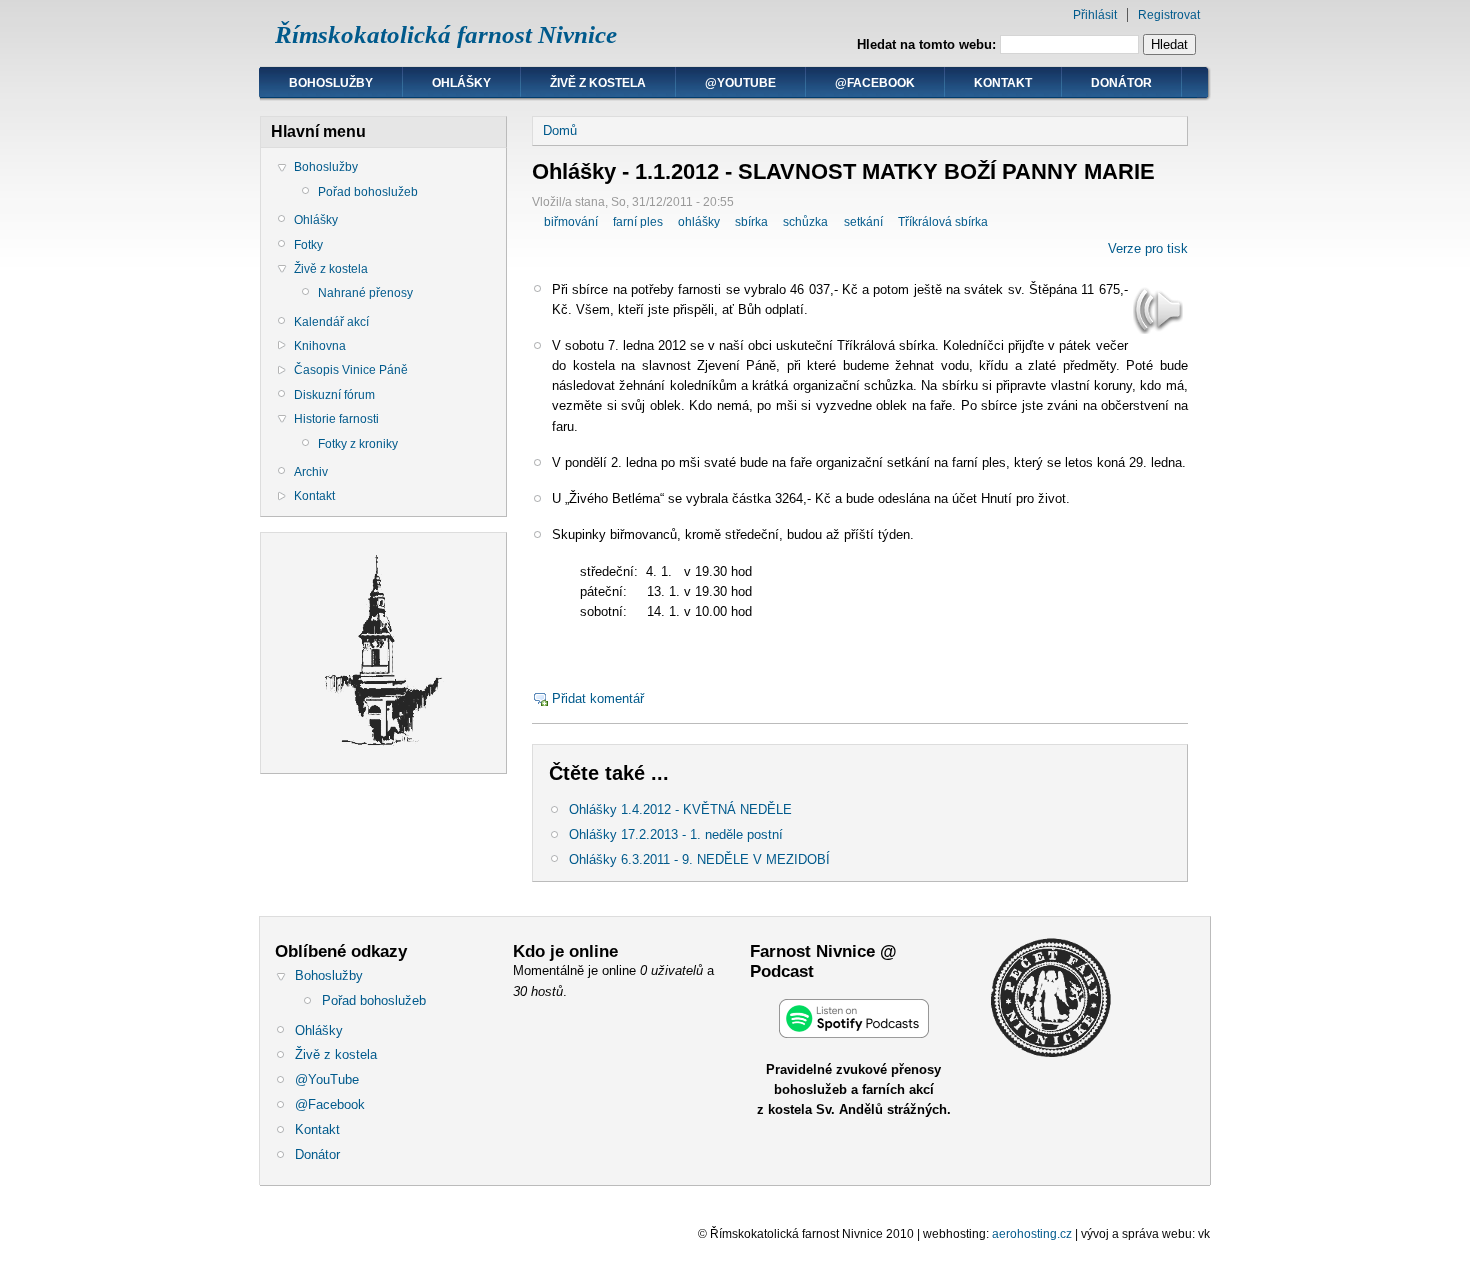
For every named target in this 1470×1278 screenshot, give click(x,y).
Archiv (311, 472)
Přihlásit (1095, 15)
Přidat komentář (598, 698)
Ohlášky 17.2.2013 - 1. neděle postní (676, 834)
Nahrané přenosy (365, 293)
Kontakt (1003, 83)
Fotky (308, 245)
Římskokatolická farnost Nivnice (446, 34)
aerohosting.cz (1032, 1234)
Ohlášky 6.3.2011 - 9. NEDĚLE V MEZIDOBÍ (699, 859)
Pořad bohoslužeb (368, 192)
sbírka (751, 222)
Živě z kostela (598, 83)
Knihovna (320, 346)
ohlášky (699, 222)
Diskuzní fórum (334, 395)
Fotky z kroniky (358, 444)
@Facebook (875, 83)
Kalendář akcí (331, 322)
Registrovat (1169, 15)
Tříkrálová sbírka (943, 222)
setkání (863, 222)
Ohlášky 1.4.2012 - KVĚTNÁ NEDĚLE (680, 809)
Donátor (1121, 83)
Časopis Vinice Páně (351, 370)
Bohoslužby (331, 83)
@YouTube (740, 83)
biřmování (571, 222)
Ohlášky (461, 83)
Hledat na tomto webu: (928, 44)
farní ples (638, 222)
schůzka (805, 222)
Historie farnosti (336, 419)
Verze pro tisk (1148, 248)
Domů (560, 130)
